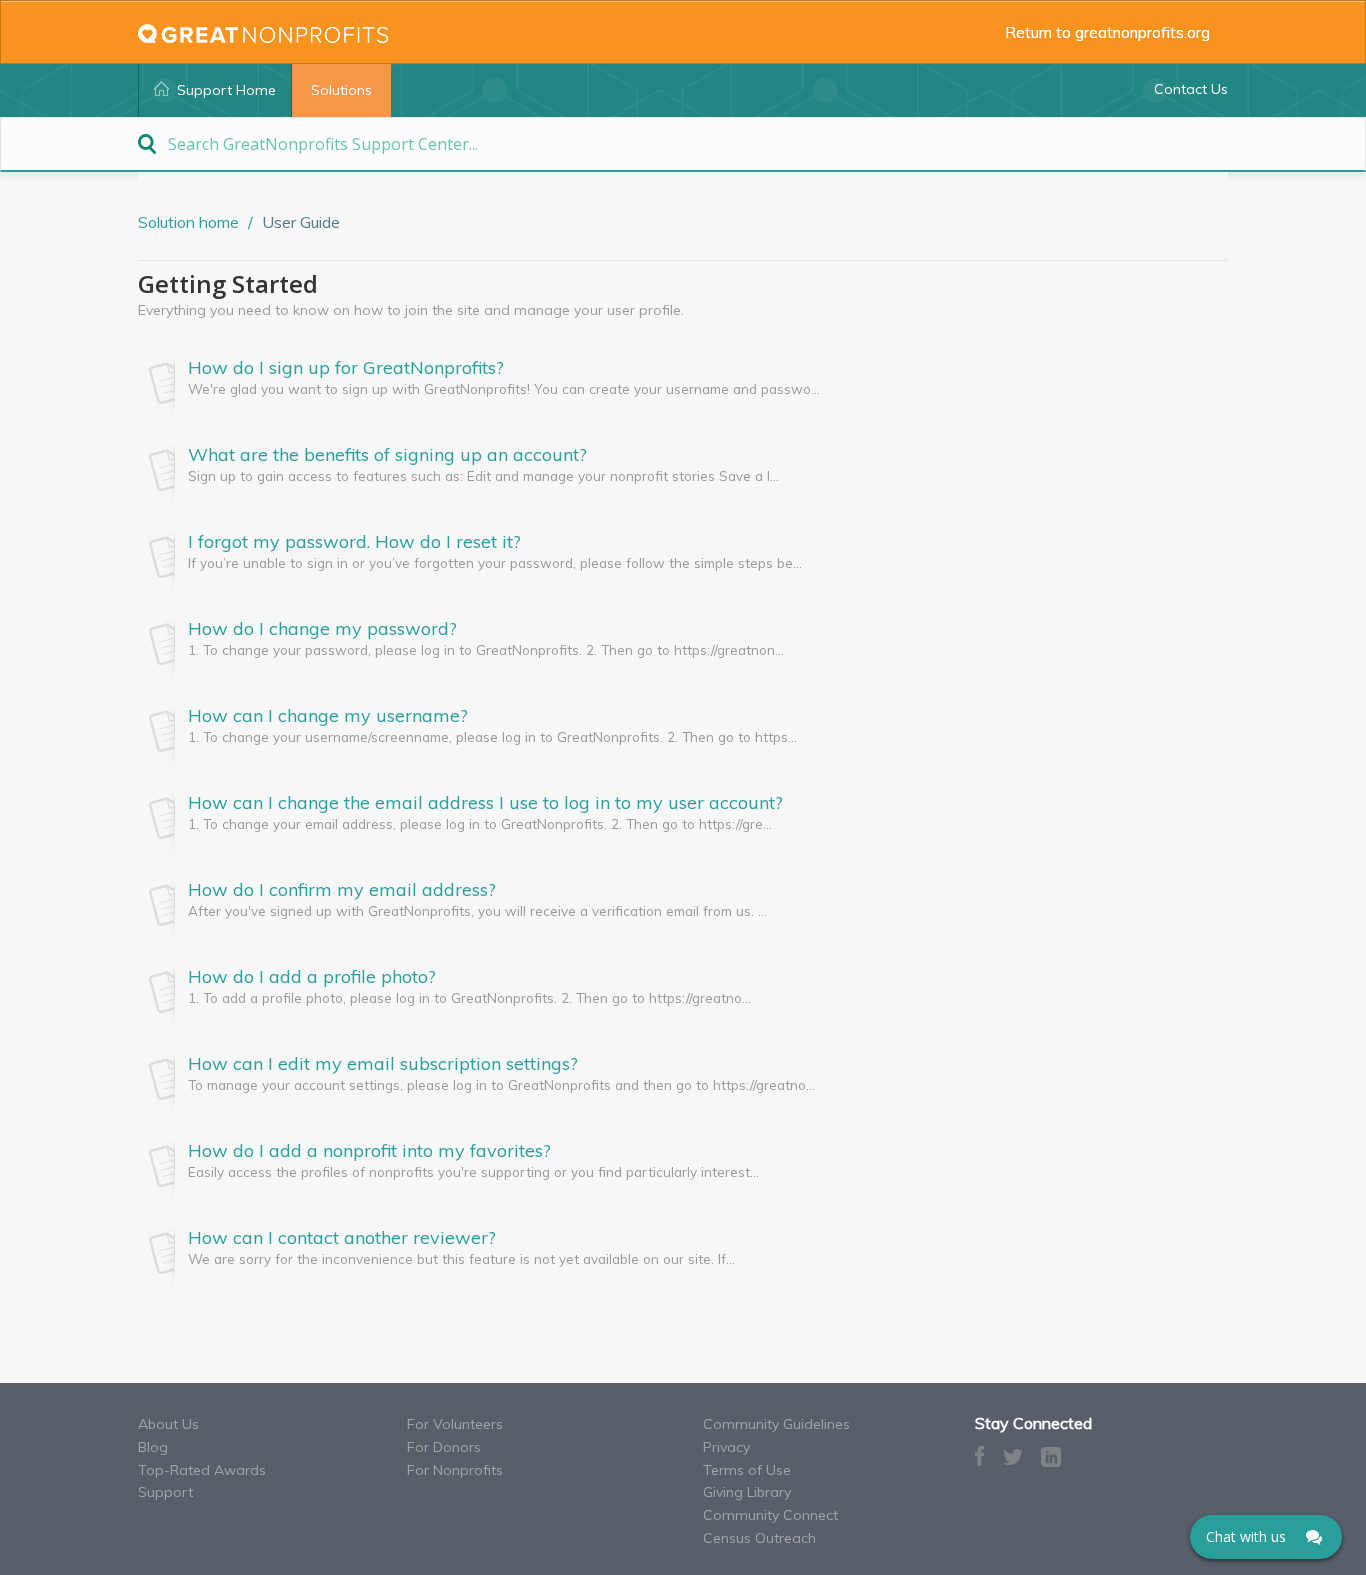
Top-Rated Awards (202, 1470)
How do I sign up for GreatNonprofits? (346, 368)
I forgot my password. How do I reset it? (354, 542)
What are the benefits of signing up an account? (387, 455)
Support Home (226, 90)
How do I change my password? (322, 629)
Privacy (726, 1447)
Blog (153, 1447)
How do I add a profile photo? (312, 977)
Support (165, 1492)
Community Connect (770, 1515)
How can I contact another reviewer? (342, 1238)
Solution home (190, 222)
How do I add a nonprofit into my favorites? (369, 1151)
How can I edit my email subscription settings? (383, 1064)
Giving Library (747, 1492)
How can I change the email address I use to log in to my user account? (485, 803)
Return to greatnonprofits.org (1116, 32)
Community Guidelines (776, 1424)
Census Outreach (759, 1538)
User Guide (301, 222)
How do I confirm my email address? (342, 890)
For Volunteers (455, 1424)
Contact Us (1191, 89)
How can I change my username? (328, 716)
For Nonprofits (455, 1470)
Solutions (341, 90)
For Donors (444, 1447)
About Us (168, 1424)
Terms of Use (747, 1470)
